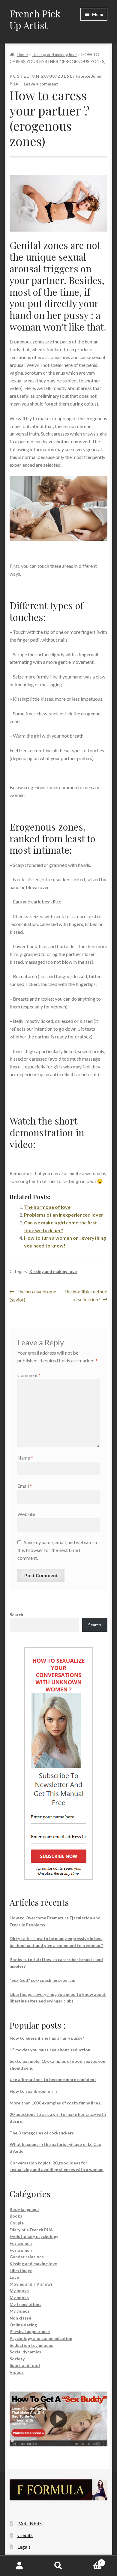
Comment (29, 1375)
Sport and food (25, 2365)
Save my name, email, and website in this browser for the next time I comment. (57, 1550)
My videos (20, 2311)
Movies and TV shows (31, 2284)
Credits (25, 2535)
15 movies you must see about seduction (50, 2050)
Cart (90, 2561)
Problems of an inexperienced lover (64, 1215)
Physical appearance (30, 2331)
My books (19, 2291)
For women (21, 2243)
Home (22, 54)
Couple (17, 2223)
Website (26, 1514)
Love (14, 2277)
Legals (24, 2547)
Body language (24, 2209)
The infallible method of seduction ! (85, 1295)
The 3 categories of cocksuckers (42, 2133)
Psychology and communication (41, 2338)
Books (16, 2216)
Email (25, 1486)
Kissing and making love (55, 54)
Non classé (20, 2318)
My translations (25, 2304)
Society (17, 2359)
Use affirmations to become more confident (53, 2079)
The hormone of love (47, 1207)
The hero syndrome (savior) (33, 1295)
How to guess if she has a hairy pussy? (47, 2038)
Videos (17, 2372)
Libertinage (21, 2270)
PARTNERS (30, 2523)
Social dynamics (25, 2352)
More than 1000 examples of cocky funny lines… (57, 2103)
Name (25, 1458)
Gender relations (27, 2257)
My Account (19, 2566)
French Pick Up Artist (35, 19)
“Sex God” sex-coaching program (42, 1980)
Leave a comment (41, 84)
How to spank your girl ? (33, 2091)
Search (16, 1614)
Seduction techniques (31, 2345)
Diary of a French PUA (31, 2230)
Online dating (23, 2325)
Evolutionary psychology (34, 2236)
